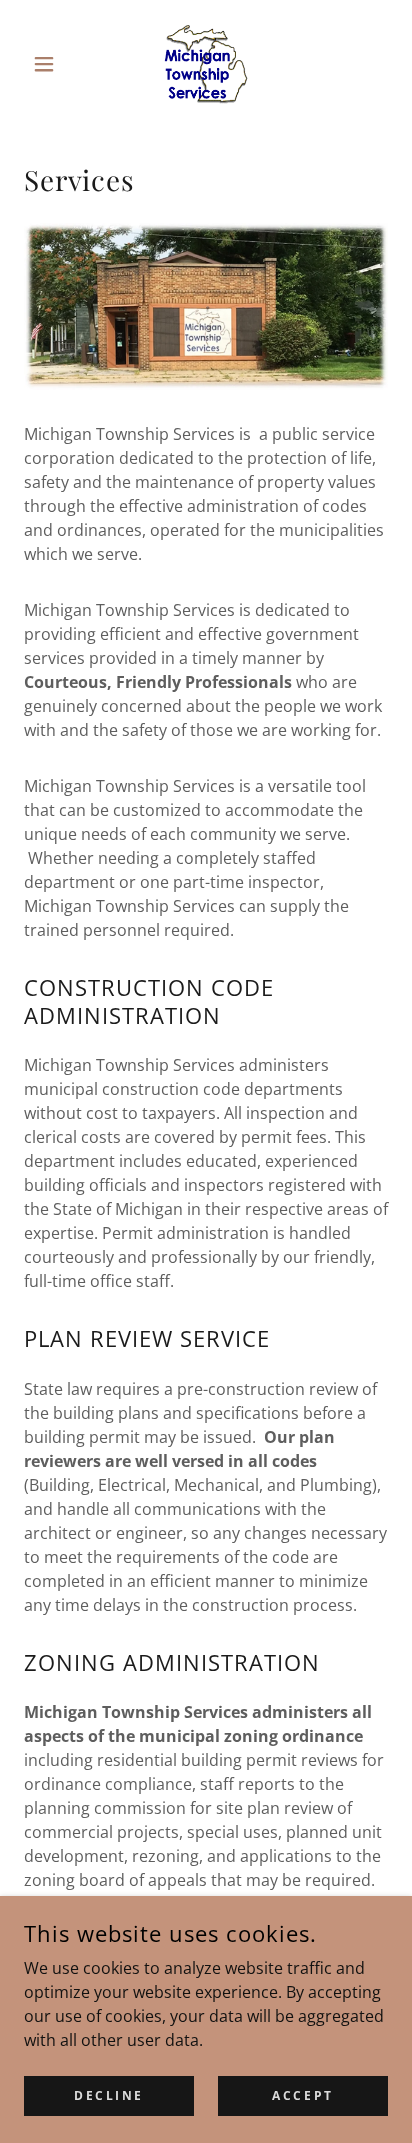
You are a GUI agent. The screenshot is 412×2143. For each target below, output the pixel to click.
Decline (109, 2095)
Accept (302, 2095)
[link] (206, 64)
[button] (51, 64)
